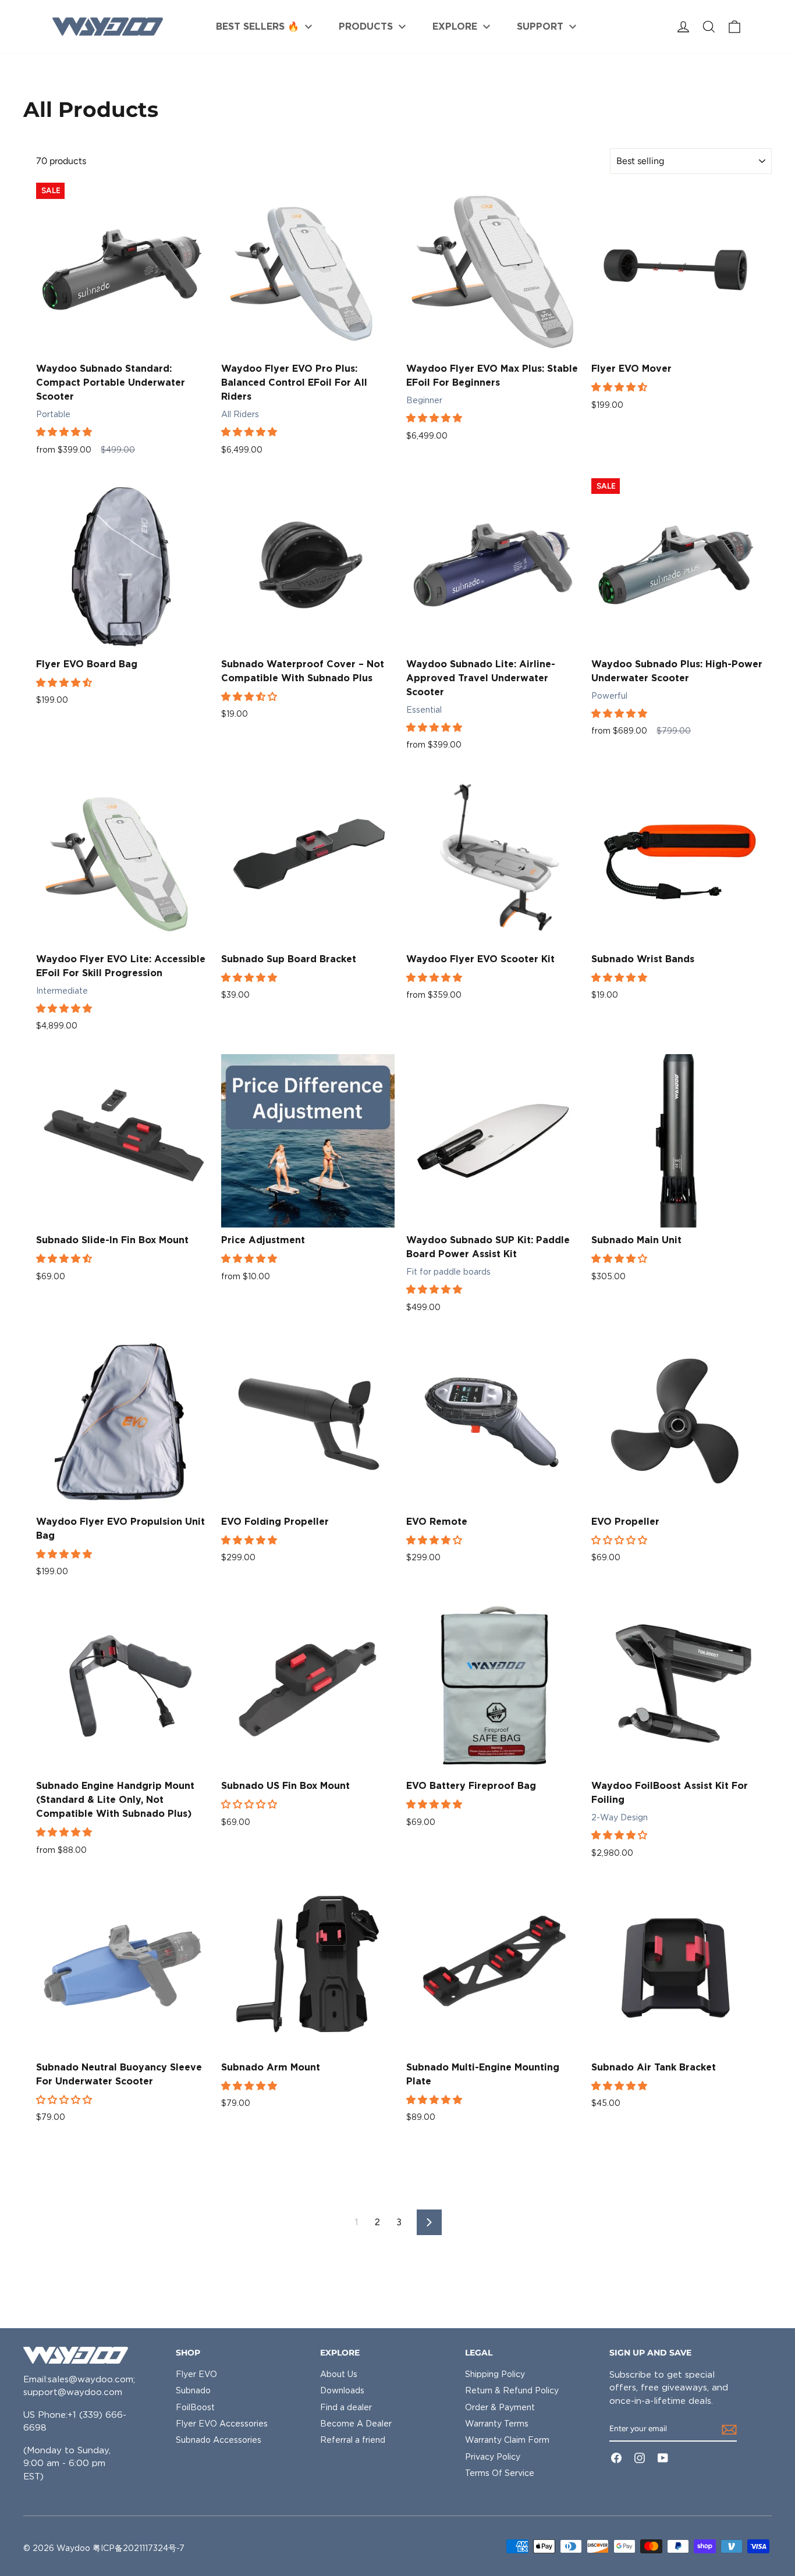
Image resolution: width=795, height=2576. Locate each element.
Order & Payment (500, 2407)
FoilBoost (195, 2407)
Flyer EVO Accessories (222, 2424)
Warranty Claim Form (507, 2440)
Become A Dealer (356, 2424)
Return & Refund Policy (512, 2390)
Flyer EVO (196, 2374)
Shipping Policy (495, 2374)
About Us (339, 2374)
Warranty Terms (497, 2424)
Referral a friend (353, 2440)
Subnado (193, 2390)
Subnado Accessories (219, 2440)
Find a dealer (346, 2407)
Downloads (342, 2390)
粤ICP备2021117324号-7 (139, 2548)
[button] (65, 432)
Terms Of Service (500, 2473)
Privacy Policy (493, 2457)
